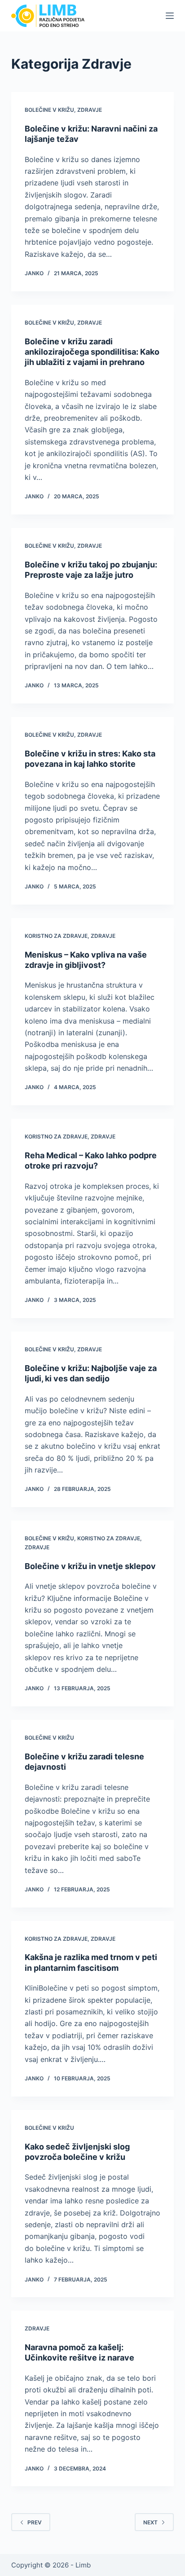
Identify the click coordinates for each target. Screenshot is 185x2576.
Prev (35, 2522)
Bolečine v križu (49, 110)
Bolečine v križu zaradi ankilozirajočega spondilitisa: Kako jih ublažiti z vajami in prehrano (92, 352)
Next (150, 2522)
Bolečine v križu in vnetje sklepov (90, 1566)
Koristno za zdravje (56, 936)
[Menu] (170, 16)
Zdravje (90, 110)
